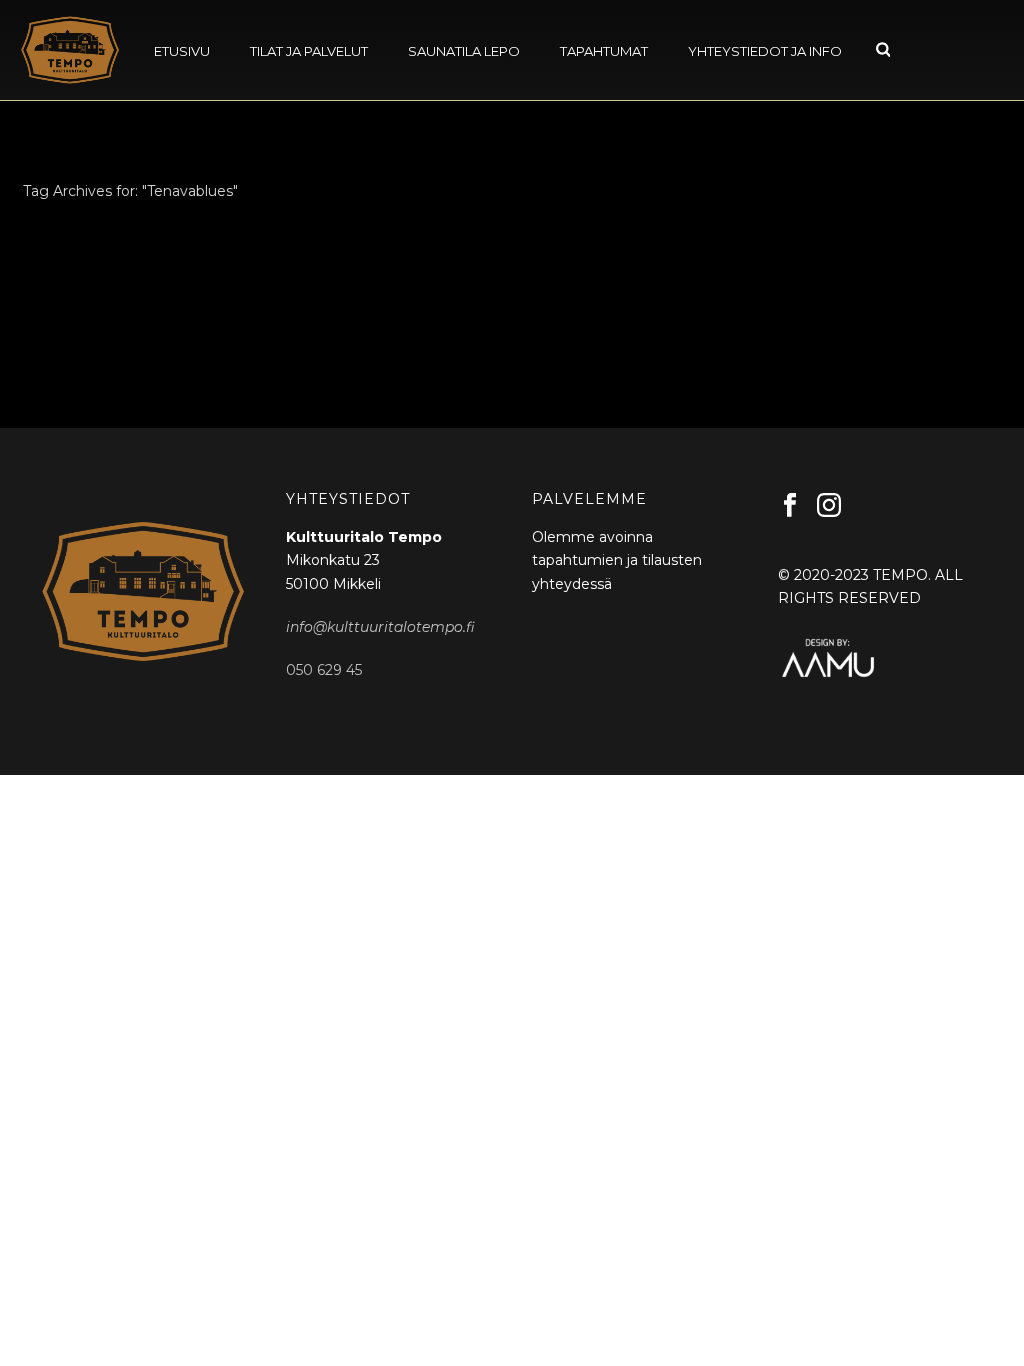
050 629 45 (324, 670)
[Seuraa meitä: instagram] (829, 506)
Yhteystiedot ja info (765, 51)
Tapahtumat (604, 51)
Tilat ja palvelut (309, 51)
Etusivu (182, 51)
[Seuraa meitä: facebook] (790, 506)
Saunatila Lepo (464, 51)
